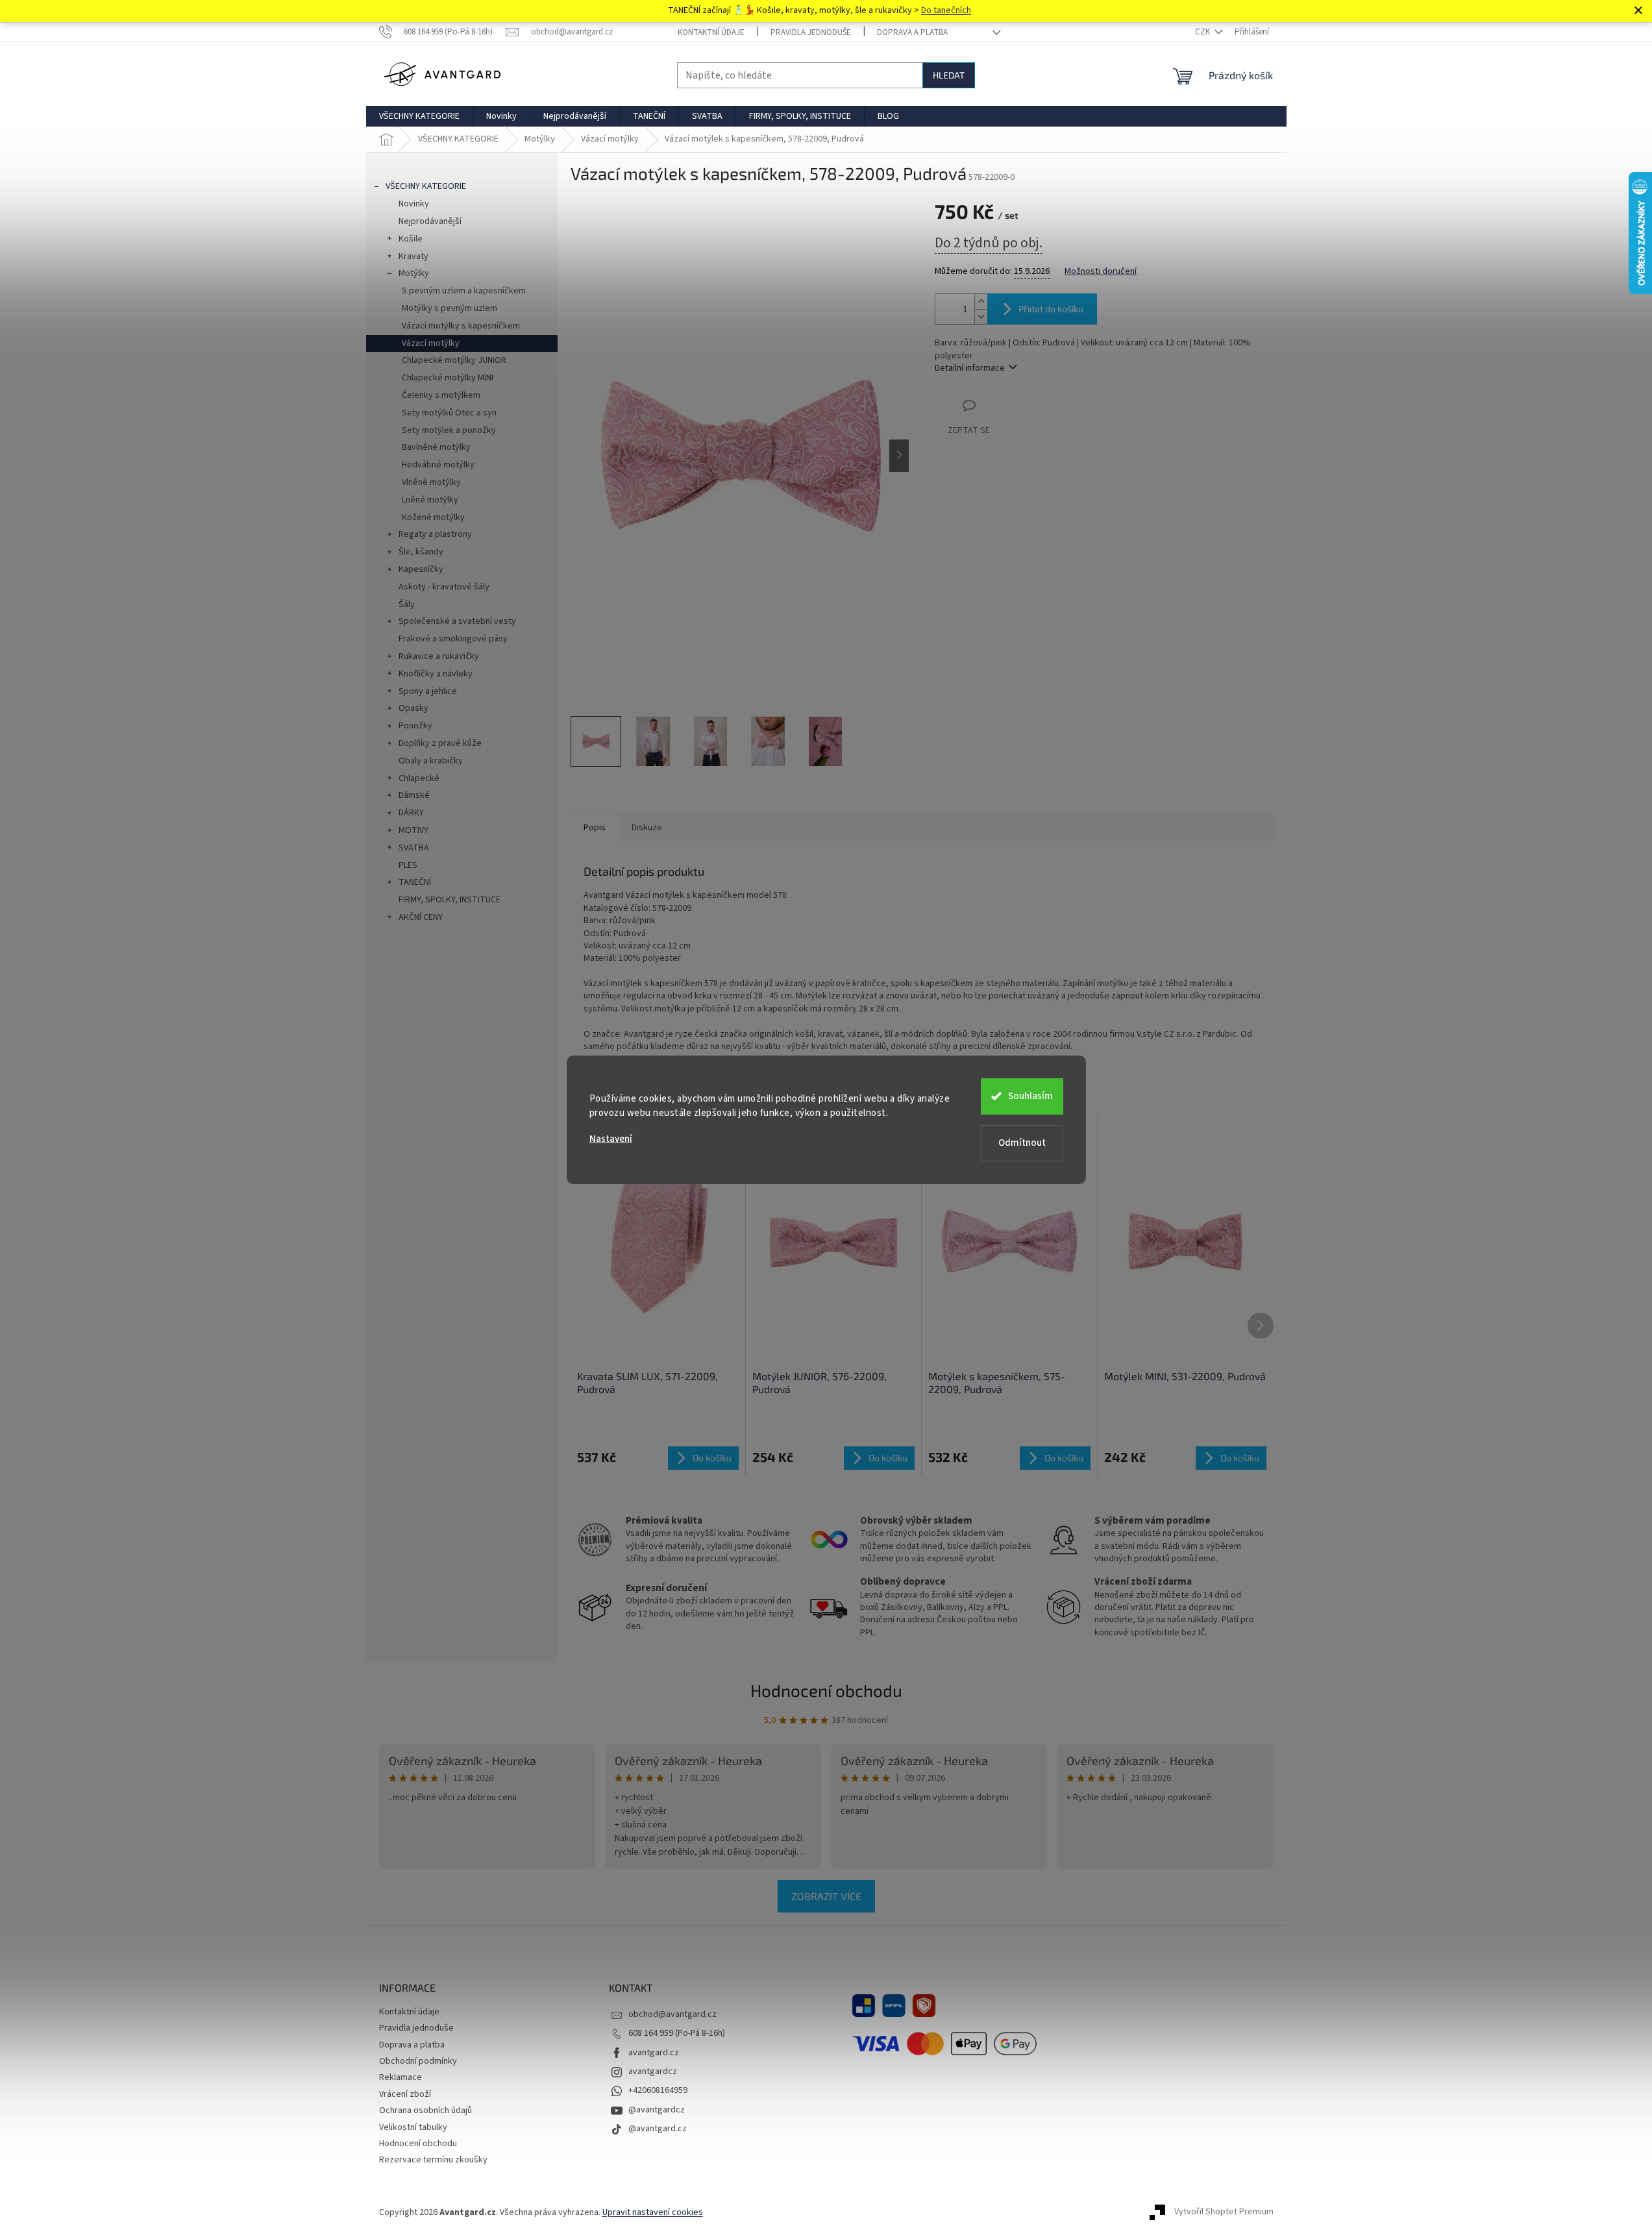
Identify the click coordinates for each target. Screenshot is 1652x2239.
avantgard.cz (654, 2053)
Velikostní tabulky (413, 2127)
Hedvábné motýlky (438, 465)
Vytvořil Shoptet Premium (1224, 2212)
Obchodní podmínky (418, 2061)
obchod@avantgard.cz (672, 2014)
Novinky (414, 204)
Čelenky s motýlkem (441, 395)
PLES (408, 865)
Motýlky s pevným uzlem (450, 308)
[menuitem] (419, 116)
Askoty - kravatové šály (444, 587)
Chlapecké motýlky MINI (448, 378)
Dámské (414, 795)
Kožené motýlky (433, 517)
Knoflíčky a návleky (436, 674)
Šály (407, 604)
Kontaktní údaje (711, 32)
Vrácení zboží (405, 2094)
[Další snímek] (899, 456)
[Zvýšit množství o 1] (981, 302)
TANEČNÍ (415, 882)
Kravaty (413, 256)
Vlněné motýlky (431, 482)
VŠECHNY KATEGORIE (426, 186)
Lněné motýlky (430, 500)
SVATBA (414, 848)
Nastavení (611, 1139)
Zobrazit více (826, 1896)
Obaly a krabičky (431, 761)
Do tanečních (946, 10)
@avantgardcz (657, 2110)
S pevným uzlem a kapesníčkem (464, 291)
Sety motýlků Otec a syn (449, 413)
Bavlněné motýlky (436, 447)
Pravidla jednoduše (811, 32)
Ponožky (415, 726)
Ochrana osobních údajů (425, 2110)
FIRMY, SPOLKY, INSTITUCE (450, 900)
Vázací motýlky (431, 343)
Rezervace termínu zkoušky (433, 2160)
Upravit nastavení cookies (653, 2212)
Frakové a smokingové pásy (453, 639)
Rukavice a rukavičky (439, 656)
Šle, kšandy (421, 552)
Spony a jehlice (428, 691)
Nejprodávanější (430, 221)
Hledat (949, 75)
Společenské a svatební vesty (457, 621)
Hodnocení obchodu (826, 1690)
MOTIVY (413, 830)
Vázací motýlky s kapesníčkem (461, 326)
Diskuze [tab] (647, 828)
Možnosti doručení (1101, 272)
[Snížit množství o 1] (981, 316)
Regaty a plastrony (435, 534)
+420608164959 (658, 2090)
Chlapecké (419, 778)
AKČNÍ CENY (421, 917)
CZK (1203, 32)
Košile (411, 239)
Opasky (413, 708)
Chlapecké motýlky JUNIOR (454, 360)
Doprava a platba (912, 32)
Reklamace (401, 2077)
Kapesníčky (421, 569)
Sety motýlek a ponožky (449, 430)
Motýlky (414, 273)
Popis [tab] (595, 828)
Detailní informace (970, 368)
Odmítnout (1022, 1143)
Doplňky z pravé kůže (440, 743)
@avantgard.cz (658, 2129)
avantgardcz (653, 2072)
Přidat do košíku (1051, 309)
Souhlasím (1030, 1096)
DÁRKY (411, 813)
